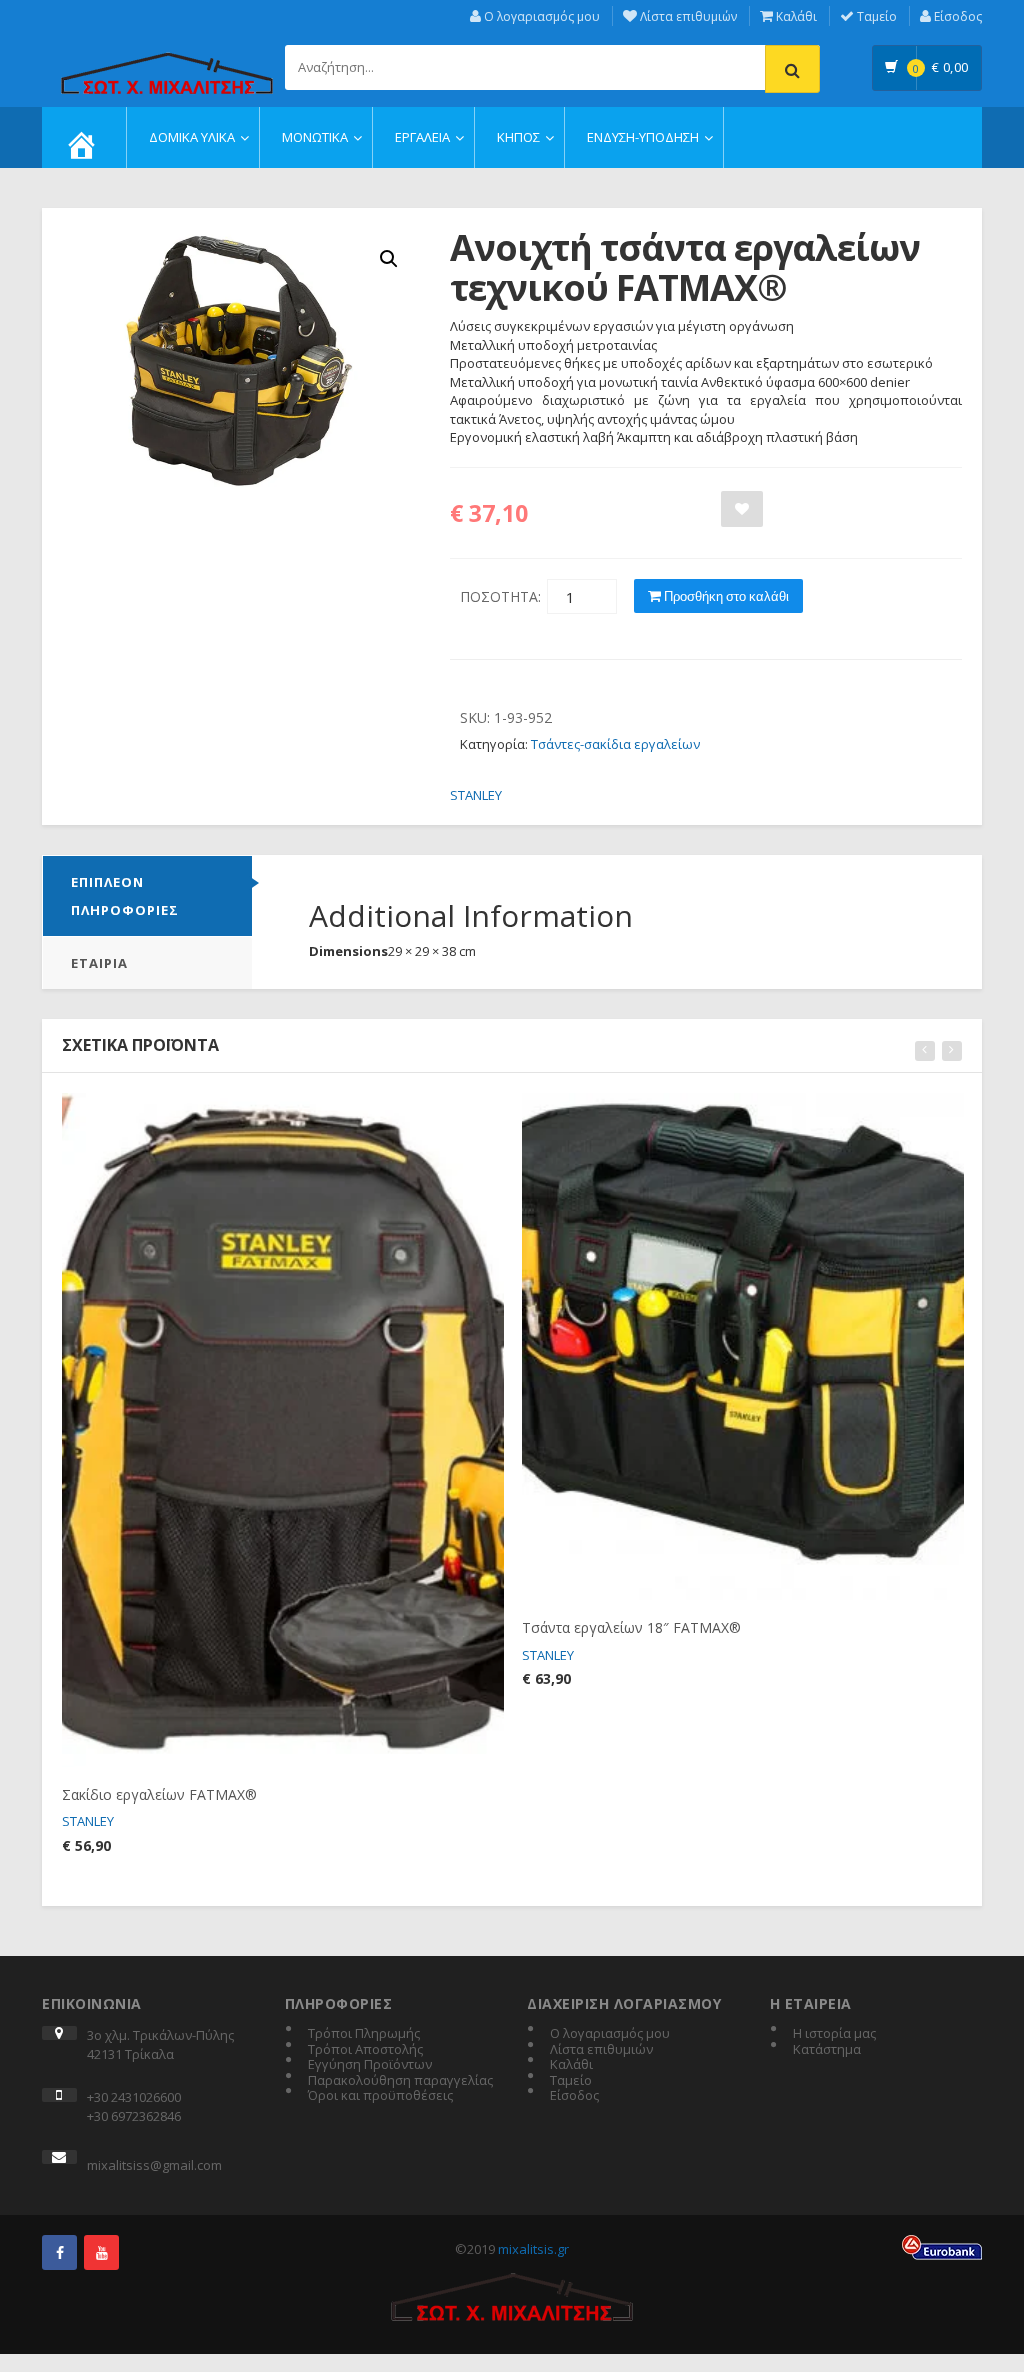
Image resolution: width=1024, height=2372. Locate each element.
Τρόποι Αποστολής (365, 2050)
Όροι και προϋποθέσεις (380, 2096)
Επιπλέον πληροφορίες (125, 896)
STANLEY (476, 795)
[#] (59, 2252)
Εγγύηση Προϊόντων (370, 2065)
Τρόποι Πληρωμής (364, 2034)
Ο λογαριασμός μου (540, 16)
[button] (389, 259)
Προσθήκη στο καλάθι (725, 596)
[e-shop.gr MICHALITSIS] (167, 62)
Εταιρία (99, 963)
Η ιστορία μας (834, 2034)
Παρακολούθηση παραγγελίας (400, 2081)
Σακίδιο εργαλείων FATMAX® (159, 1794)
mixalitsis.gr (533, 2249)
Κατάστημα (827, 2050)
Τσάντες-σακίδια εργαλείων (615, 744)
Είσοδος (956, 16)
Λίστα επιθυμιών (687, 16)
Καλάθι (795, 16)
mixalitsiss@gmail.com (154, 2165)
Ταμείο (875, 16)
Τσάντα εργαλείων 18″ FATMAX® (631, 1627)
